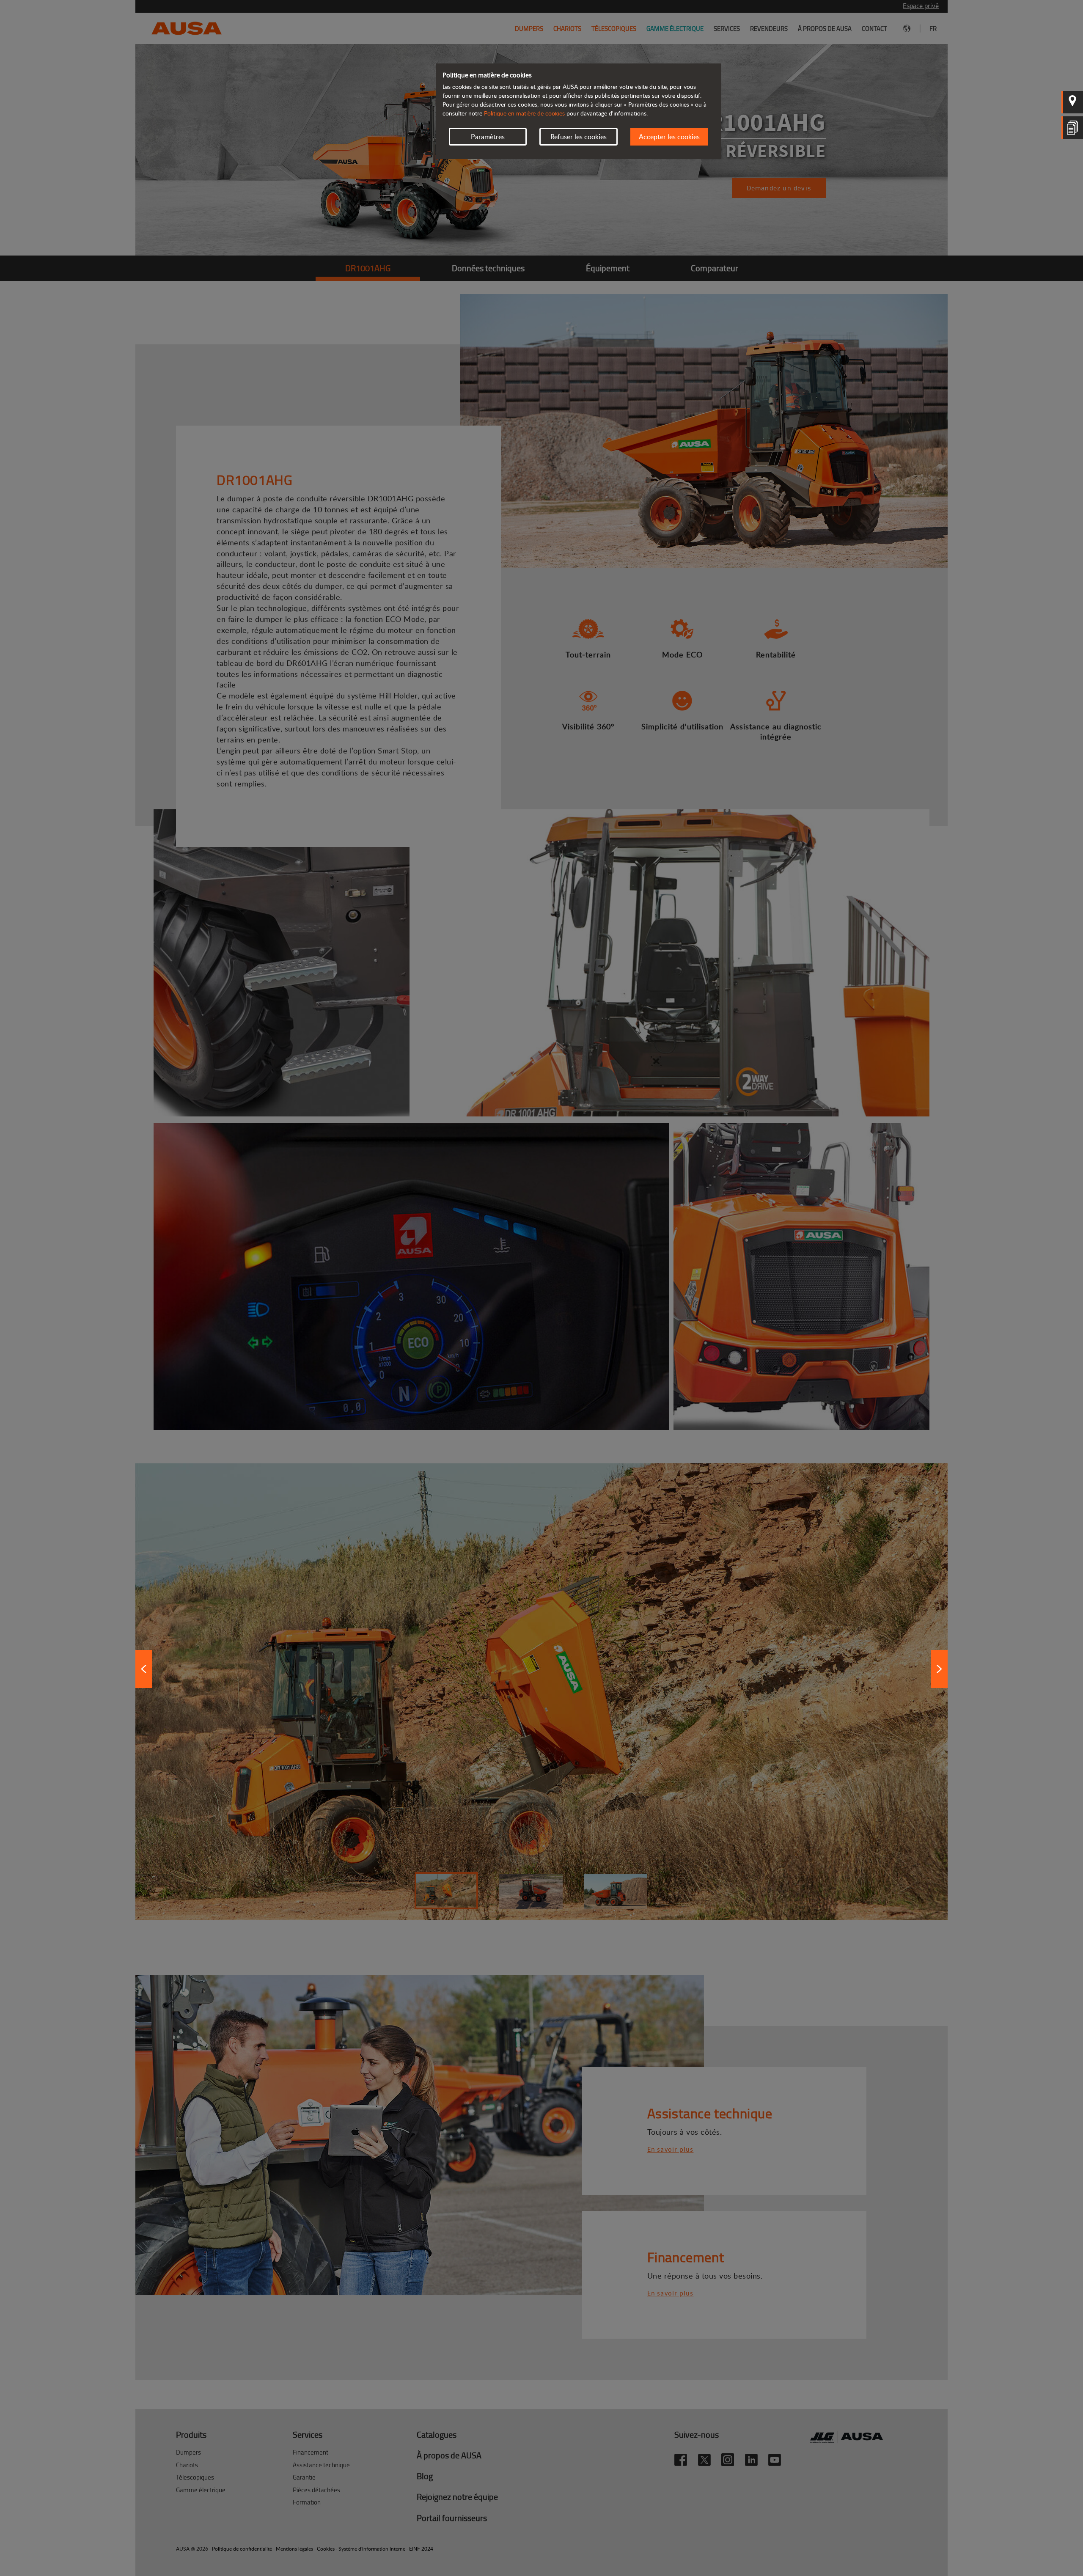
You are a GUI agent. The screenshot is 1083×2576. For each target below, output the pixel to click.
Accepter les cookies (669, 137)
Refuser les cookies (579, 137)
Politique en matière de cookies (524, 113)
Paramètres (488, 137)
